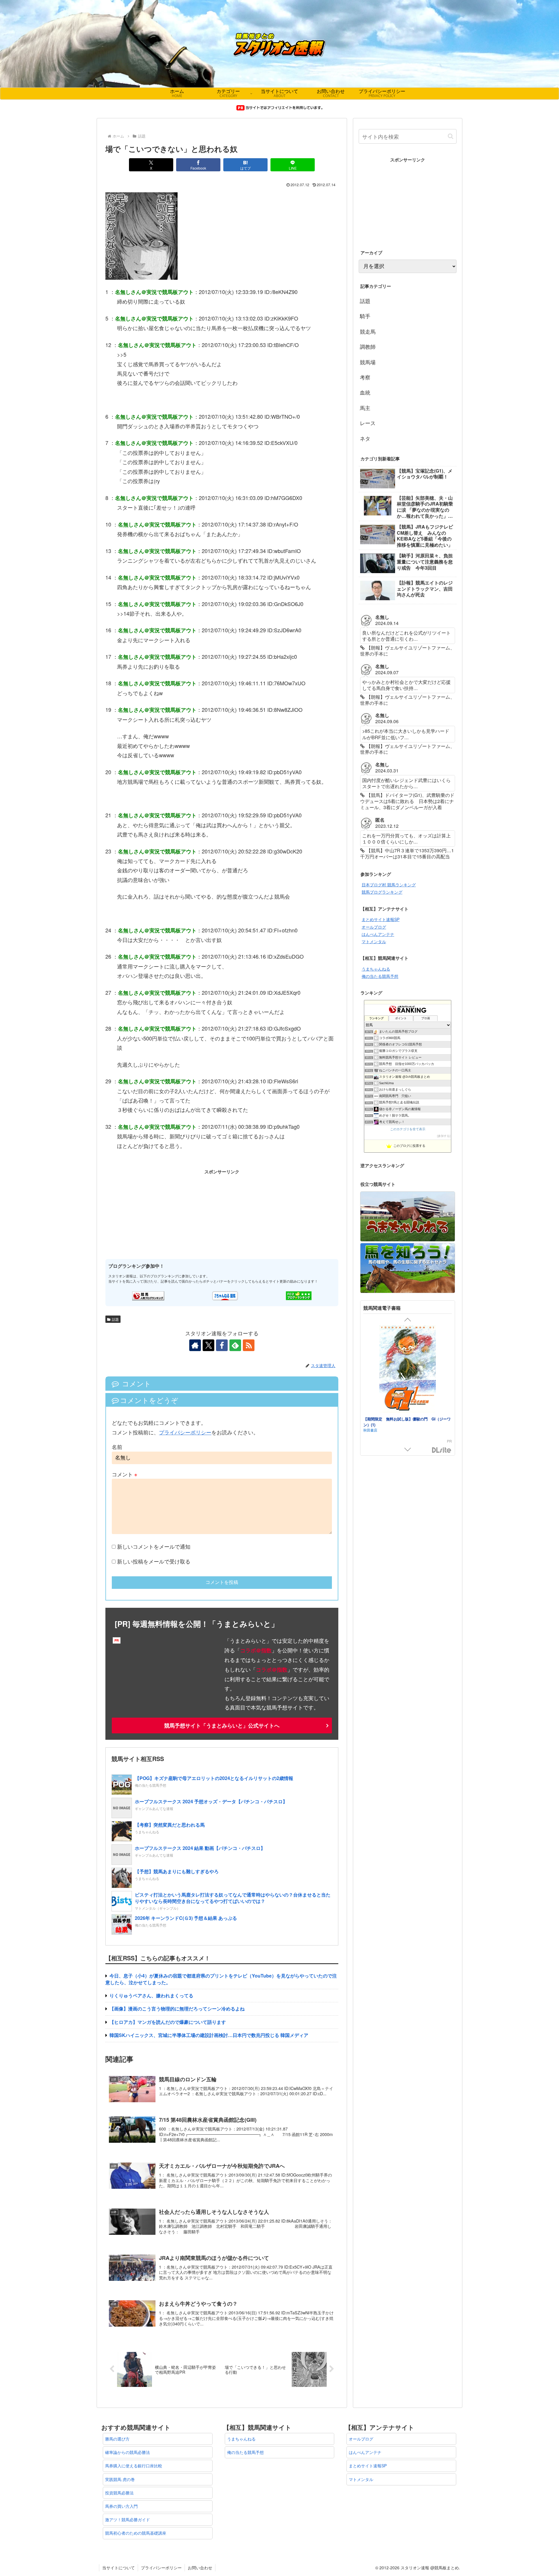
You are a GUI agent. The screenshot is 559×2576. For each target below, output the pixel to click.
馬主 (365, 408)
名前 (117, 1447)
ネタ (365, 438)
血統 (365, 392)
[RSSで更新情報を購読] (249, 1345)
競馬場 (368, 362)
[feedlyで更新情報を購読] (235, 1345)
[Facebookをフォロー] (222, 1345)
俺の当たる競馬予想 (380, 976)
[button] (451, 136)
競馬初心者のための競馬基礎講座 (136, 2533)
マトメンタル (374, 941)
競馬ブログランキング (382, 892)
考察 (365, 377)
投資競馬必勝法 (119, 2493)
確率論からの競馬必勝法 (128, 2452)
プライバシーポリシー (185, 1432)
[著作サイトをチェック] (195, 1345)
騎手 (365, 316)
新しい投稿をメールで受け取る (154, 1561)
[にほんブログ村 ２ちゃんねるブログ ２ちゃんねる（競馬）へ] (225, 1295)
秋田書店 (370, 1424)
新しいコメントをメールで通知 (154, 1546)
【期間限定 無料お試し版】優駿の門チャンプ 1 (406, 1419)
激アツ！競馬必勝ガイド (128, 2519)
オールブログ (374, 927)
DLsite (442, 1450)
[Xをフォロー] (208, 1345)
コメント (125, 1474)
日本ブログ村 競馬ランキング (389, 885)
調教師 (368, 346)
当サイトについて (118, 2568)
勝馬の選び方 (117, 2439)
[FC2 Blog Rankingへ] (299, 1295)
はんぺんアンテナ (378, 934)
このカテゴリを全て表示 (408, 1129)
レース (368, 423)
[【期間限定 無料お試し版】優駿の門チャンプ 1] (408, 1370)
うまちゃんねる (376, 969)
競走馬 (368, 331)
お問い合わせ (200, 2568)
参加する (444, 1136)
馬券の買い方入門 (121, 2506)
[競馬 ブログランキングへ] (148, 1295)
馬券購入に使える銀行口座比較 (134, 2466)
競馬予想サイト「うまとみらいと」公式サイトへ (222, 1725)
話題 (115, 1319)
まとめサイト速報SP (381, 919)
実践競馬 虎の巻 (120, 2479)
